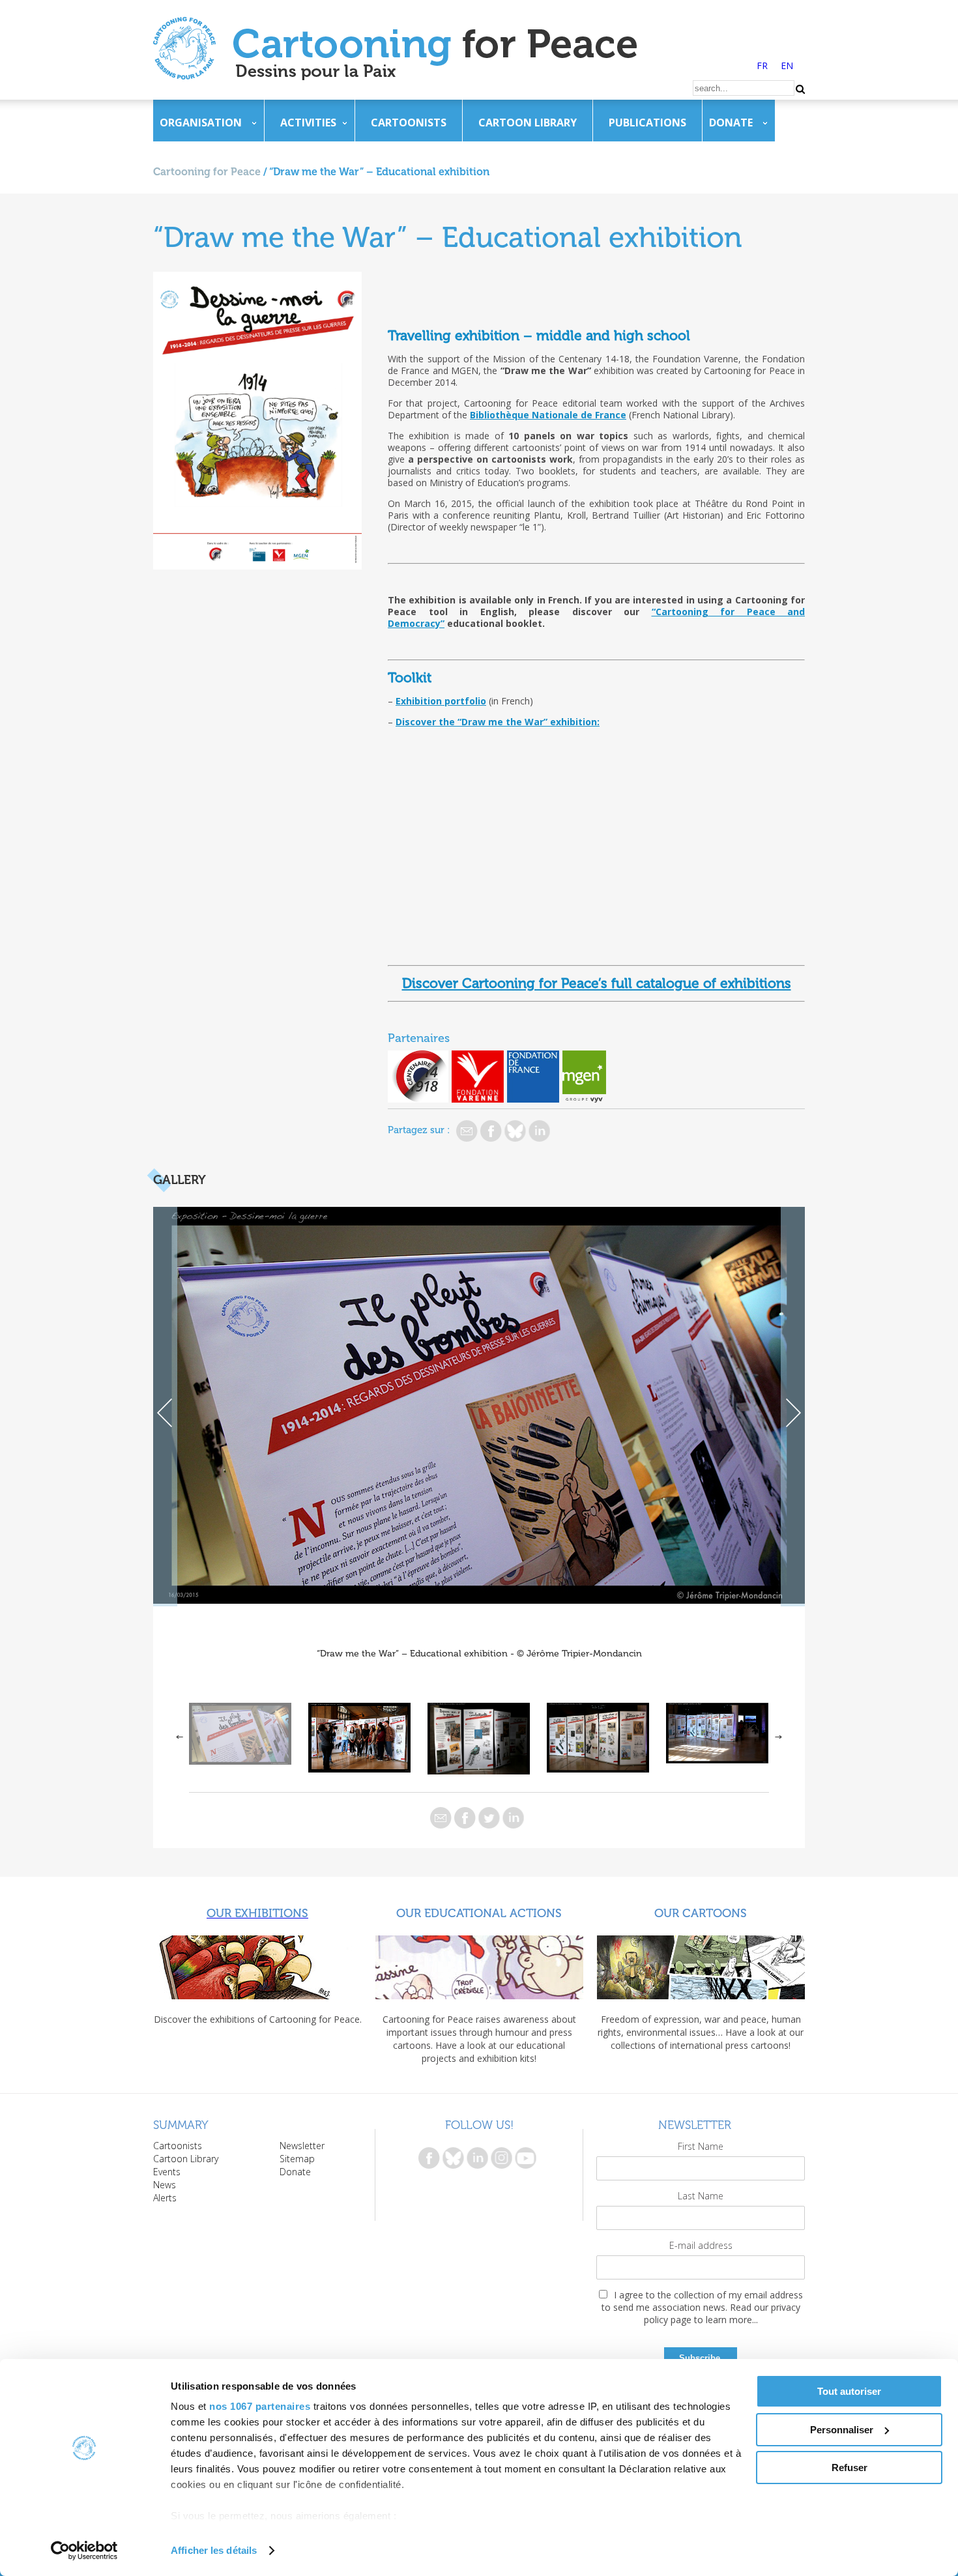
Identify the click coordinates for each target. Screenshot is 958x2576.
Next (793, 1407)
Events (167, 2172)
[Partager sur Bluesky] (515, 1131)
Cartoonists (409, 123)
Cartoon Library (528, 123)
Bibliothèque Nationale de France (548, 415)
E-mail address (701, 2245)
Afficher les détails (214, 2550)
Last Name (701, 2196)
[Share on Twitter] (489, 1818)
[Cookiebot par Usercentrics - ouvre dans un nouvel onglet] (84, 2551)
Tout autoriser (849, 2391)
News (165, 2185)
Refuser (849, 2467)
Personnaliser (842, 2430)
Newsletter (302, 2146)
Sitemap (297, 2159)
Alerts (165, 2198)
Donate (731, 123)
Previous (165, 1407)
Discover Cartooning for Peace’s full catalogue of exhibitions (597, 983)
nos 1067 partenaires (260, 2406)
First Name (701, 2146)
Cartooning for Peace (207, 172)
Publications (647, 123)
